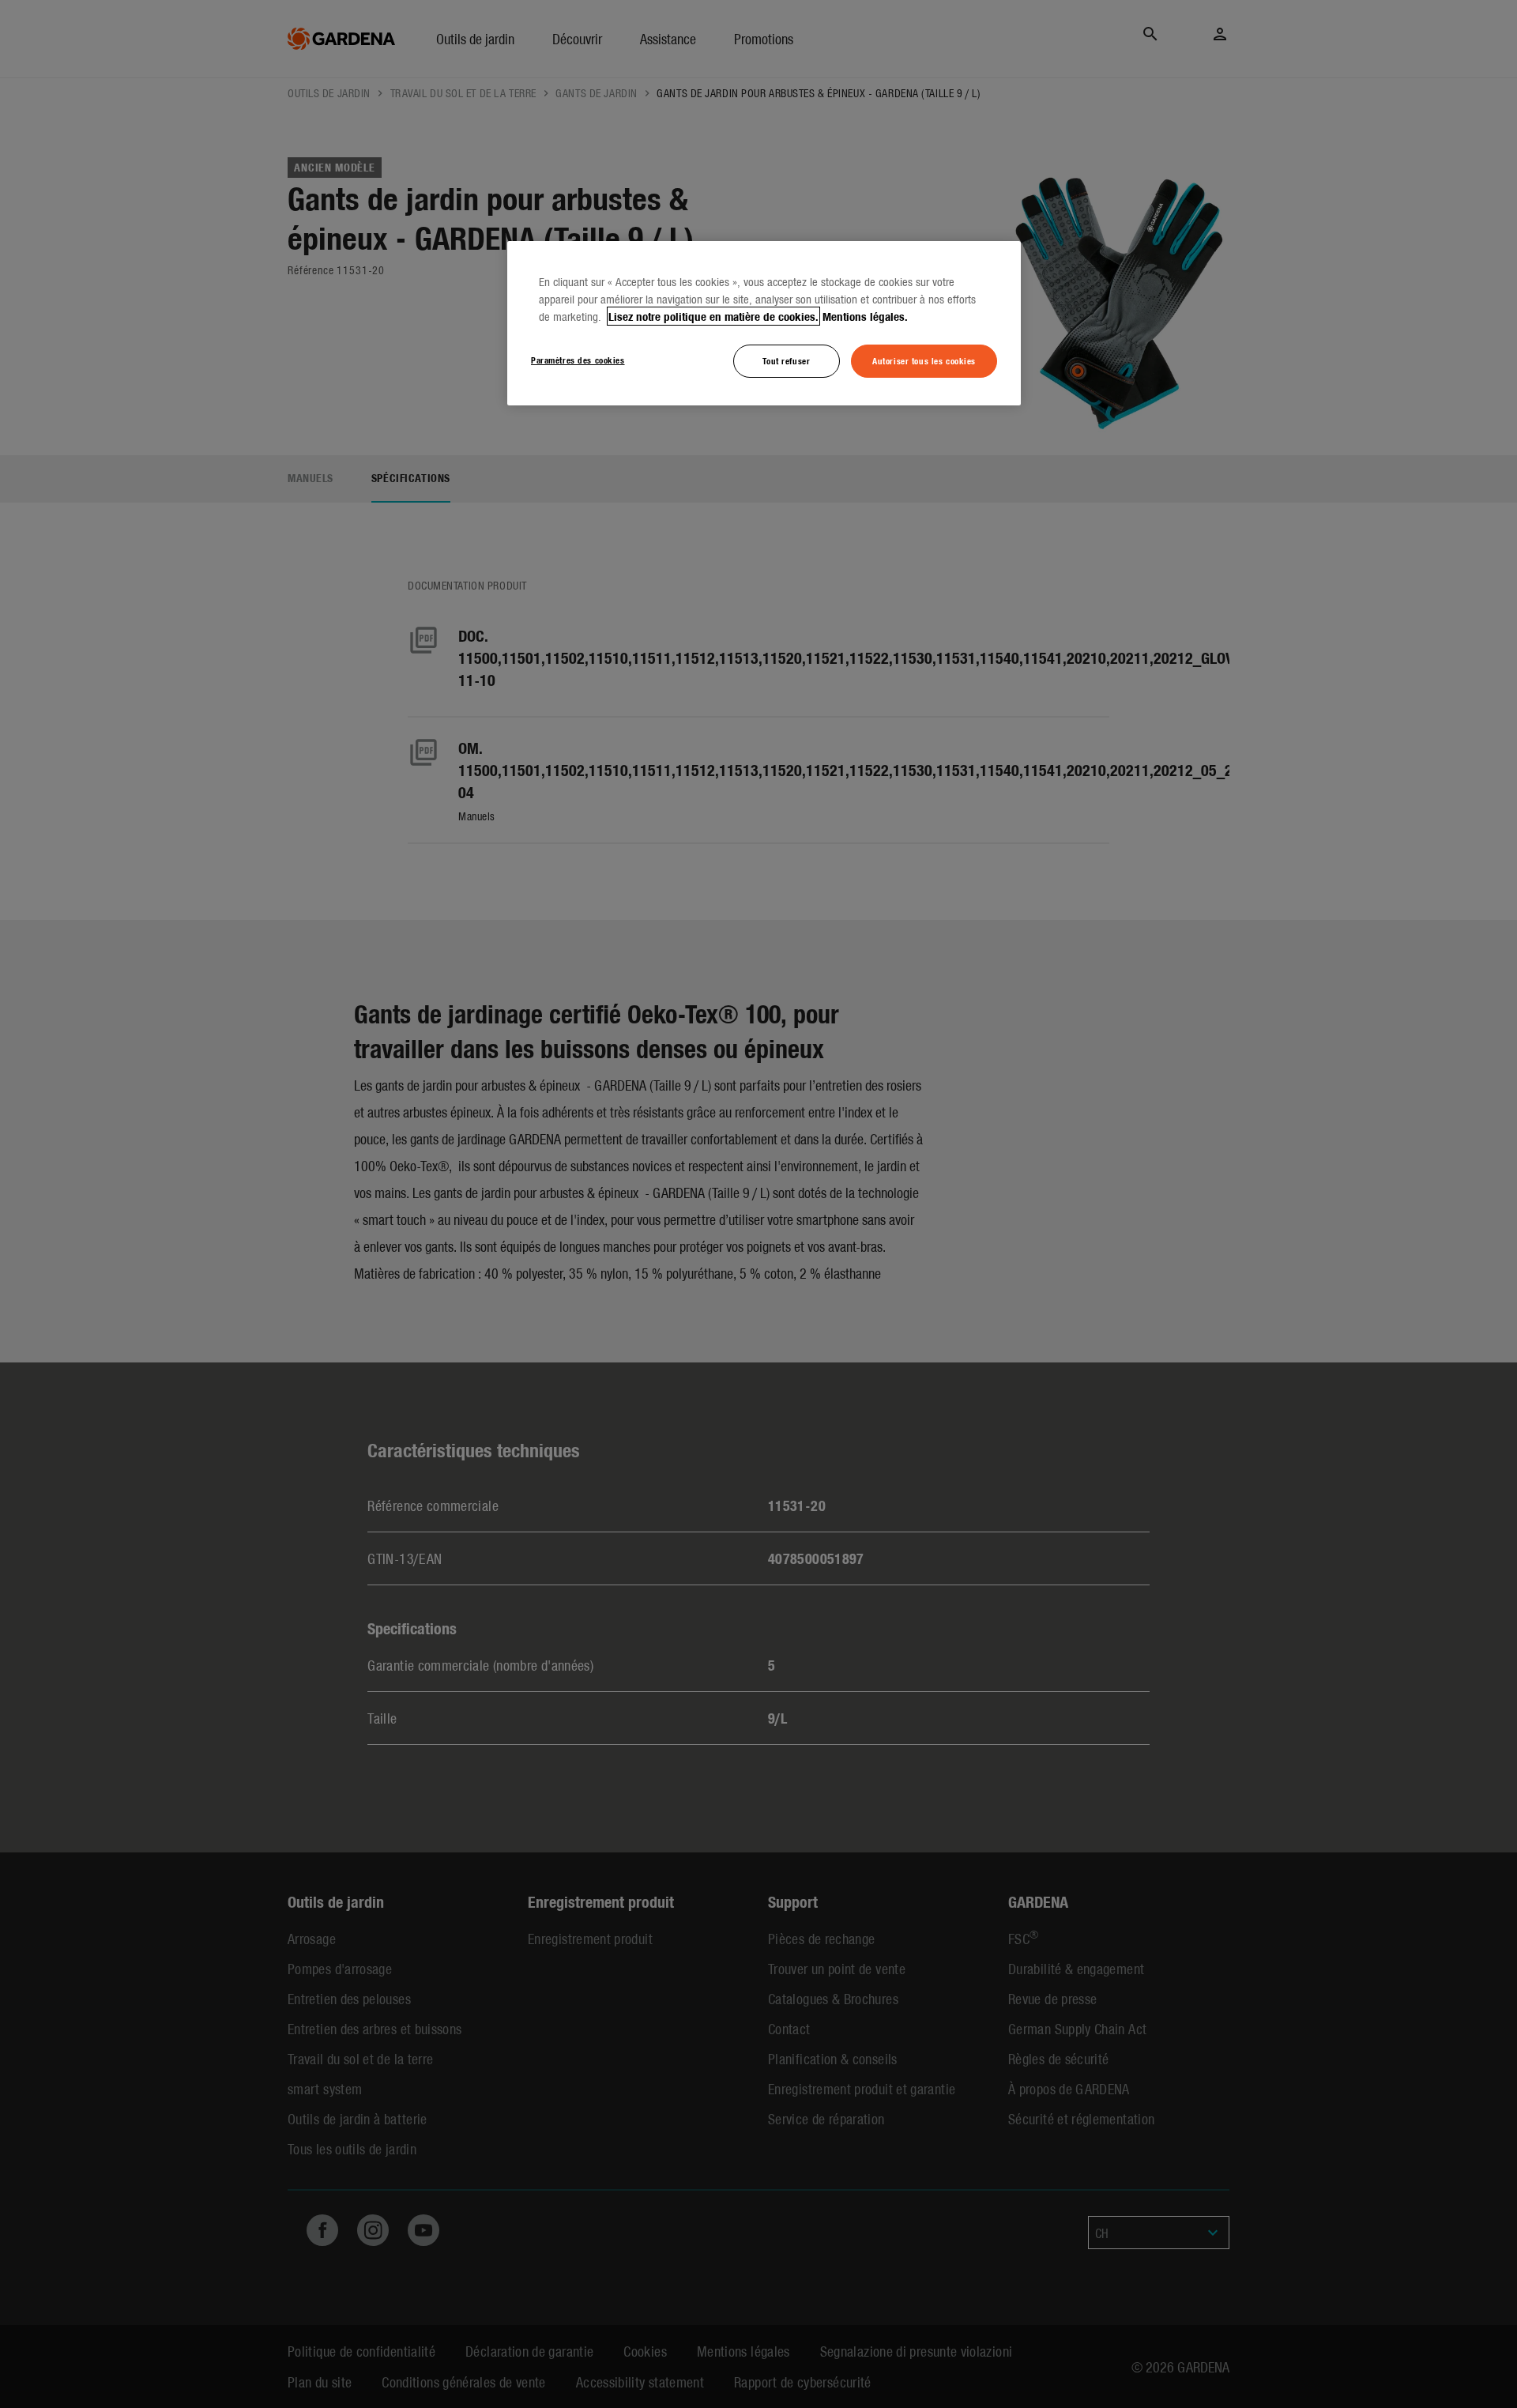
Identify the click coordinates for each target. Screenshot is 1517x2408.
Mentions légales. (865, 316)
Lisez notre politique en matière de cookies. (713, 316)
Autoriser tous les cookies (924, 360)
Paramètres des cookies (578, 360)
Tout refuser (786, 360)
